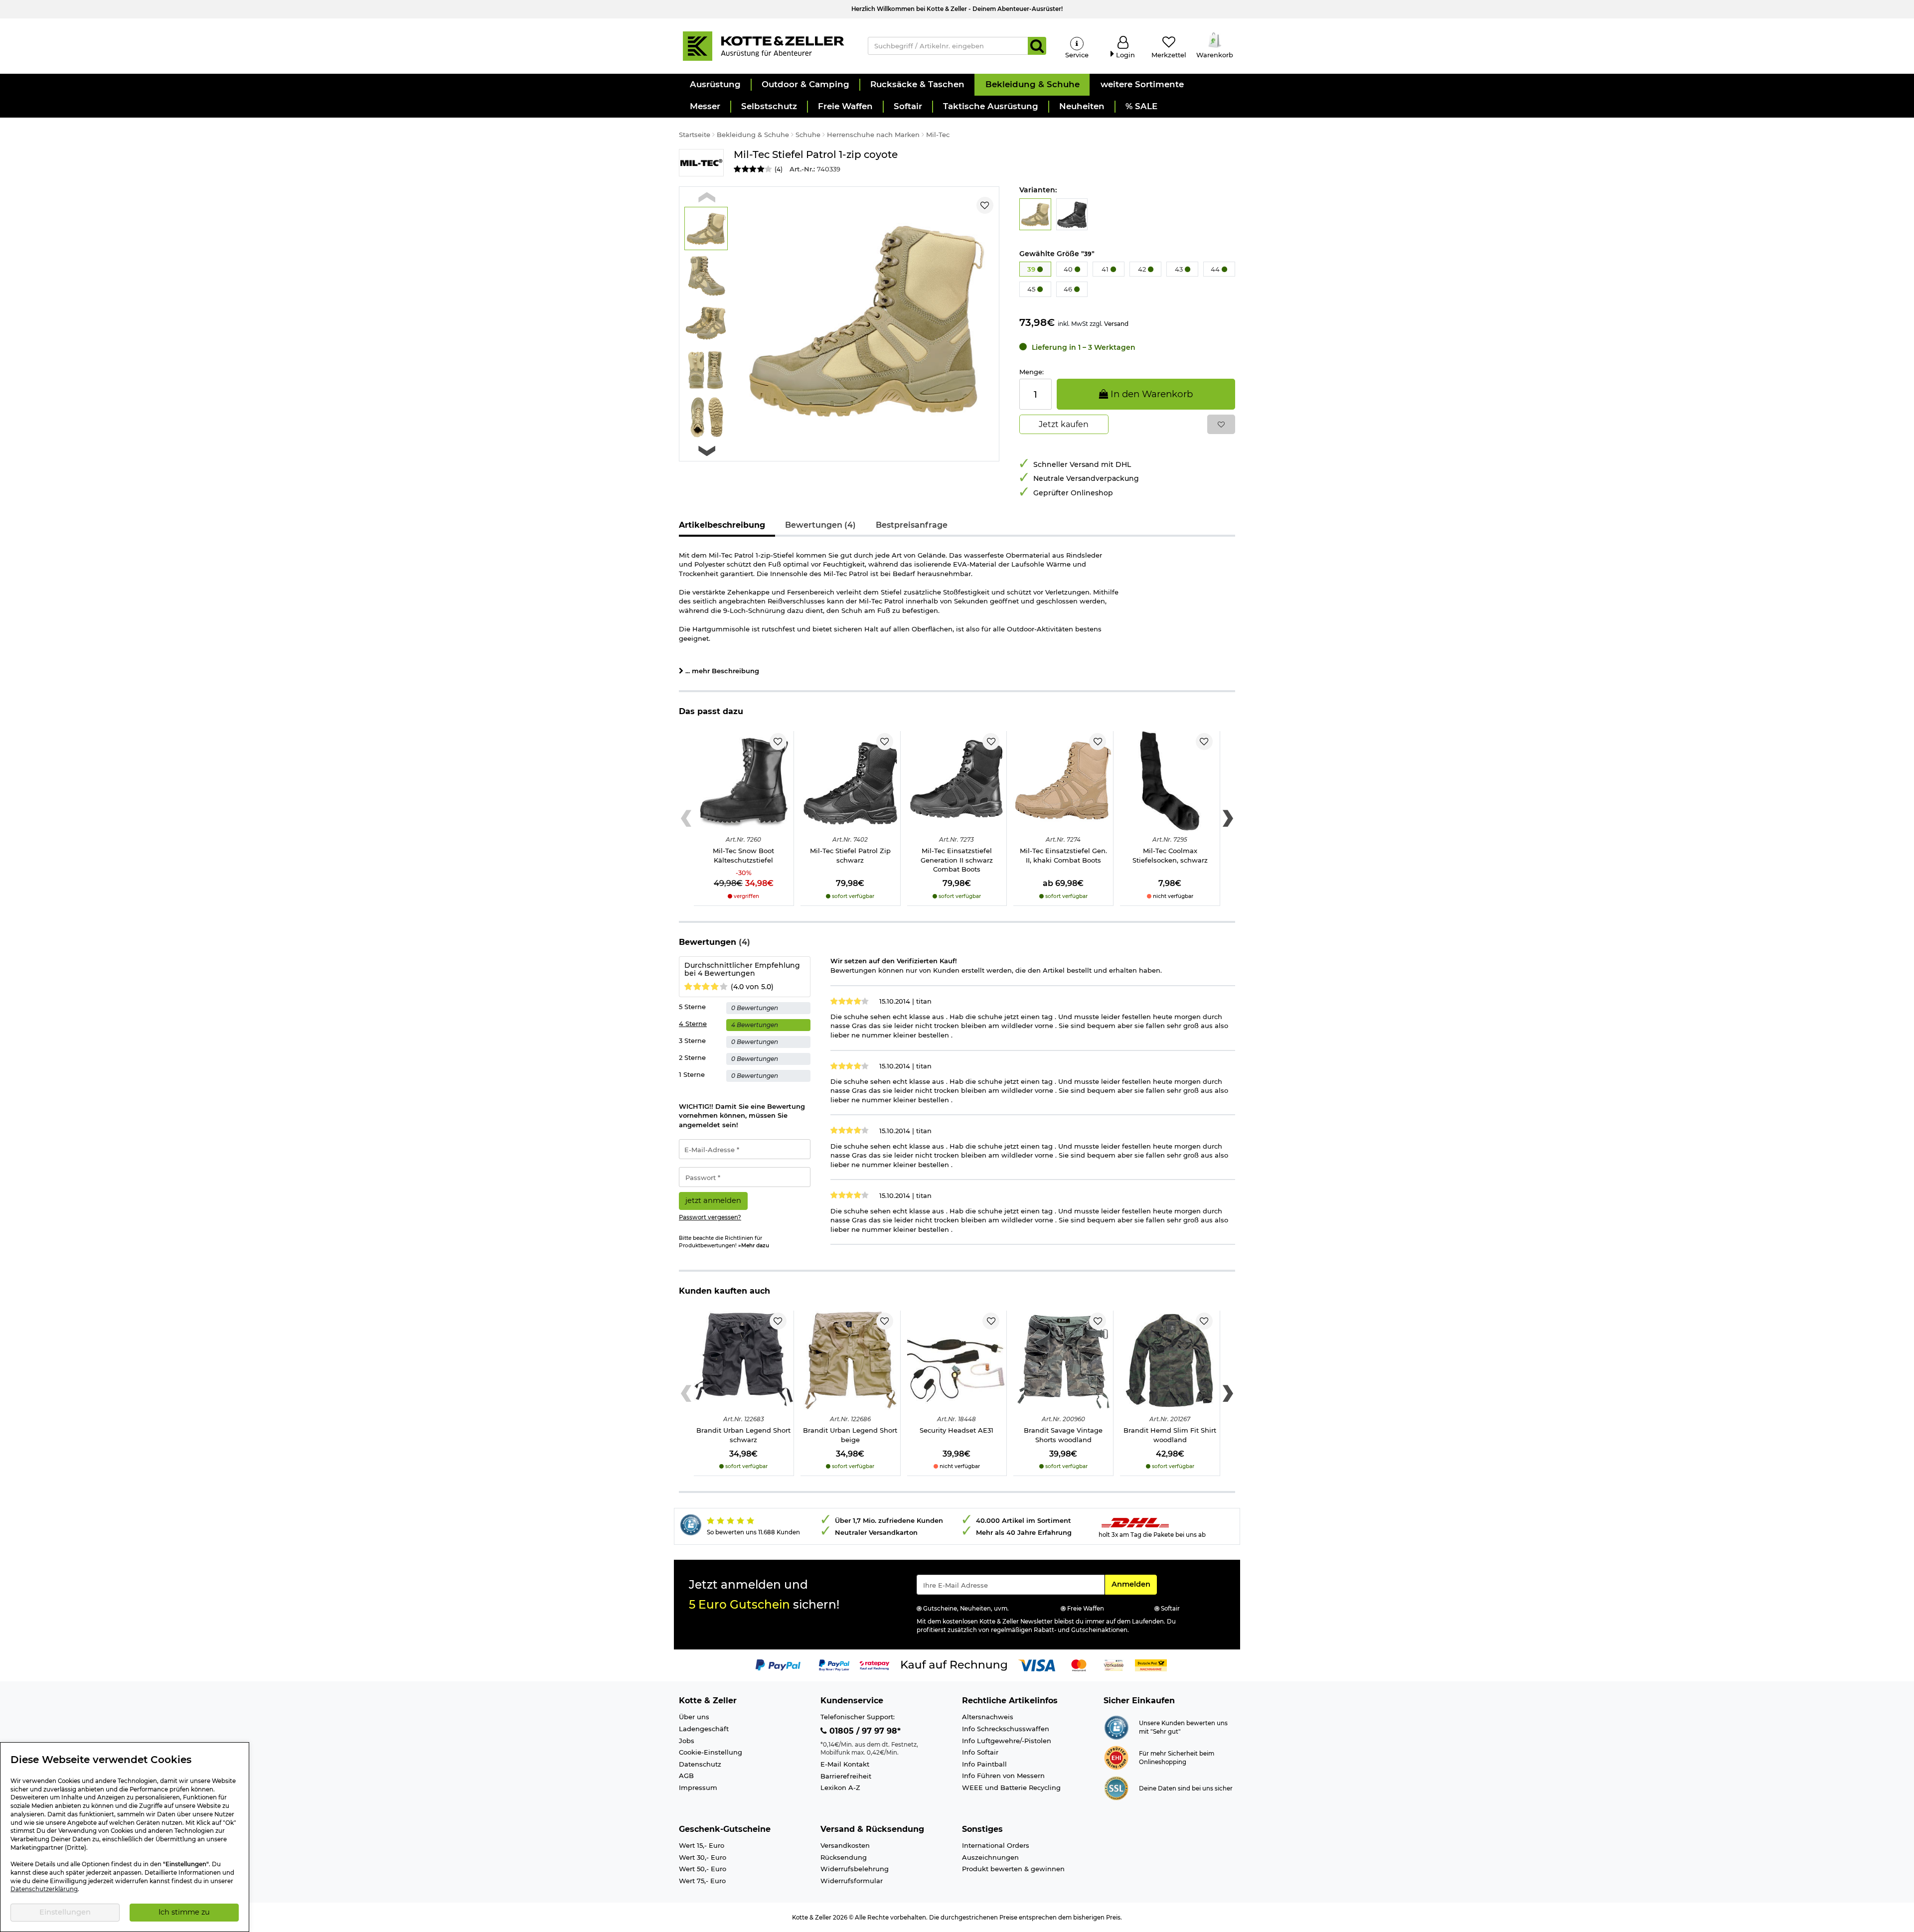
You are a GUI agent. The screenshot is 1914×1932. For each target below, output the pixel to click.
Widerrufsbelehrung (855, 1869)
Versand (1116, 324)
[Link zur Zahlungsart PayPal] (778, 1664)
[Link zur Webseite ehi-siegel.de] (1116, 1757)
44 (1216, 269)
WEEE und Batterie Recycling (1011, 1787)
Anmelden (1134, 1584)
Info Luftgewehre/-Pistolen (1007, 1741)
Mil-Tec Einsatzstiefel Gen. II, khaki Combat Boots (1063, 855)
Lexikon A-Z (840, 1787)
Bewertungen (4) (820, 525)
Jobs (687, 1741)
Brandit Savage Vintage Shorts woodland (1063, 1435)
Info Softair (980, 1752)
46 (1069, 289)
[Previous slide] (707, 198)
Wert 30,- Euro (703, 1857)
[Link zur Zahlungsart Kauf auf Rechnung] (954, 1664)
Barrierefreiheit (846, 1776)
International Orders (996, 1845)
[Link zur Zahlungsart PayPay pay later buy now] (834, 1664)
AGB (686, 1776)
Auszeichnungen (990, 1857)
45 (1032, 289)
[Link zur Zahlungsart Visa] (1037, 1664)
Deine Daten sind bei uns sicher (1186, 1788)
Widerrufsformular (852, 1881)
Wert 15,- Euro (702, 1845)
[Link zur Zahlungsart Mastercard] (1079, 1664)
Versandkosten (845, 1845)
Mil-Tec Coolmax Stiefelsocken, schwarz (1170, 855)
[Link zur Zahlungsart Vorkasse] (1114, 1664)
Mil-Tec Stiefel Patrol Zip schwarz (850, 855)
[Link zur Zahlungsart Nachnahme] (1151, 1664)
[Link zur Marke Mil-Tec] (701, 163)
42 (1143, 269)
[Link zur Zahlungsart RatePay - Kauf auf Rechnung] (875, 1664)
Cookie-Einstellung (711, 1752)
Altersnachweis (988, 1717)
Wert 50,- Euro (703, 1869)
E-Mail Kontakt (845, 1764)
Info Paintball (984, 1764)
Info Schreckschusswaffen (1006, 1729)
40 (1069, 269)
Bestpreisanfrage (912, 525)
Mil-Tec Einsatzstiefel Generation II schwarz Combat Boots (957, 860)
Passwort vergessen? (710, 1217)
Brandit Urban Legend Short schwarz (743, 1435)
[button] (715, 85)
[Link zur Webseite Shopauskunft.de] (1116, 1727)
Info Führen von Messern (1003, 1776)
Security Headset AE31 (957, 1430)
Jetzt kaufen (1064, 424)
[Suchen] (1037, 46)
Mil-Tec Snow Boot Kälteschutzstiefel (743, 855)
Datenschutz (700, 1764)
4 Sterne (693, 1024)
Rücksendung (844, 1857)
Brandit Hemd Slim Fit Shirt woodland (1170, 1435)
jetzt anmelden (713, 1200)
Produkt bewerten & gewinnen (1013, 1869)
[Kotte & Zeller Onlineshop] (763, 45)
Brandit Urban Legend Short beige (850, 1435)
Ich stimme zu (184, 1912)
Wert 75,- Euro (702, 1881)
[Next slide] (707, 451)
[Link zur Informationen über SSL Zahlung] (1116, 1787)
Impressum (698, 1787)
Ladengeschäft (704, 1729)
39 (1032, 269)
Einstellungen (65, 1912)
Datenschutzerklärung (44, 1889)
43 (1180, 269)
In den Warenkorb (1150, 394)
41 (1106, 269)
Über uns (694, 1717)
